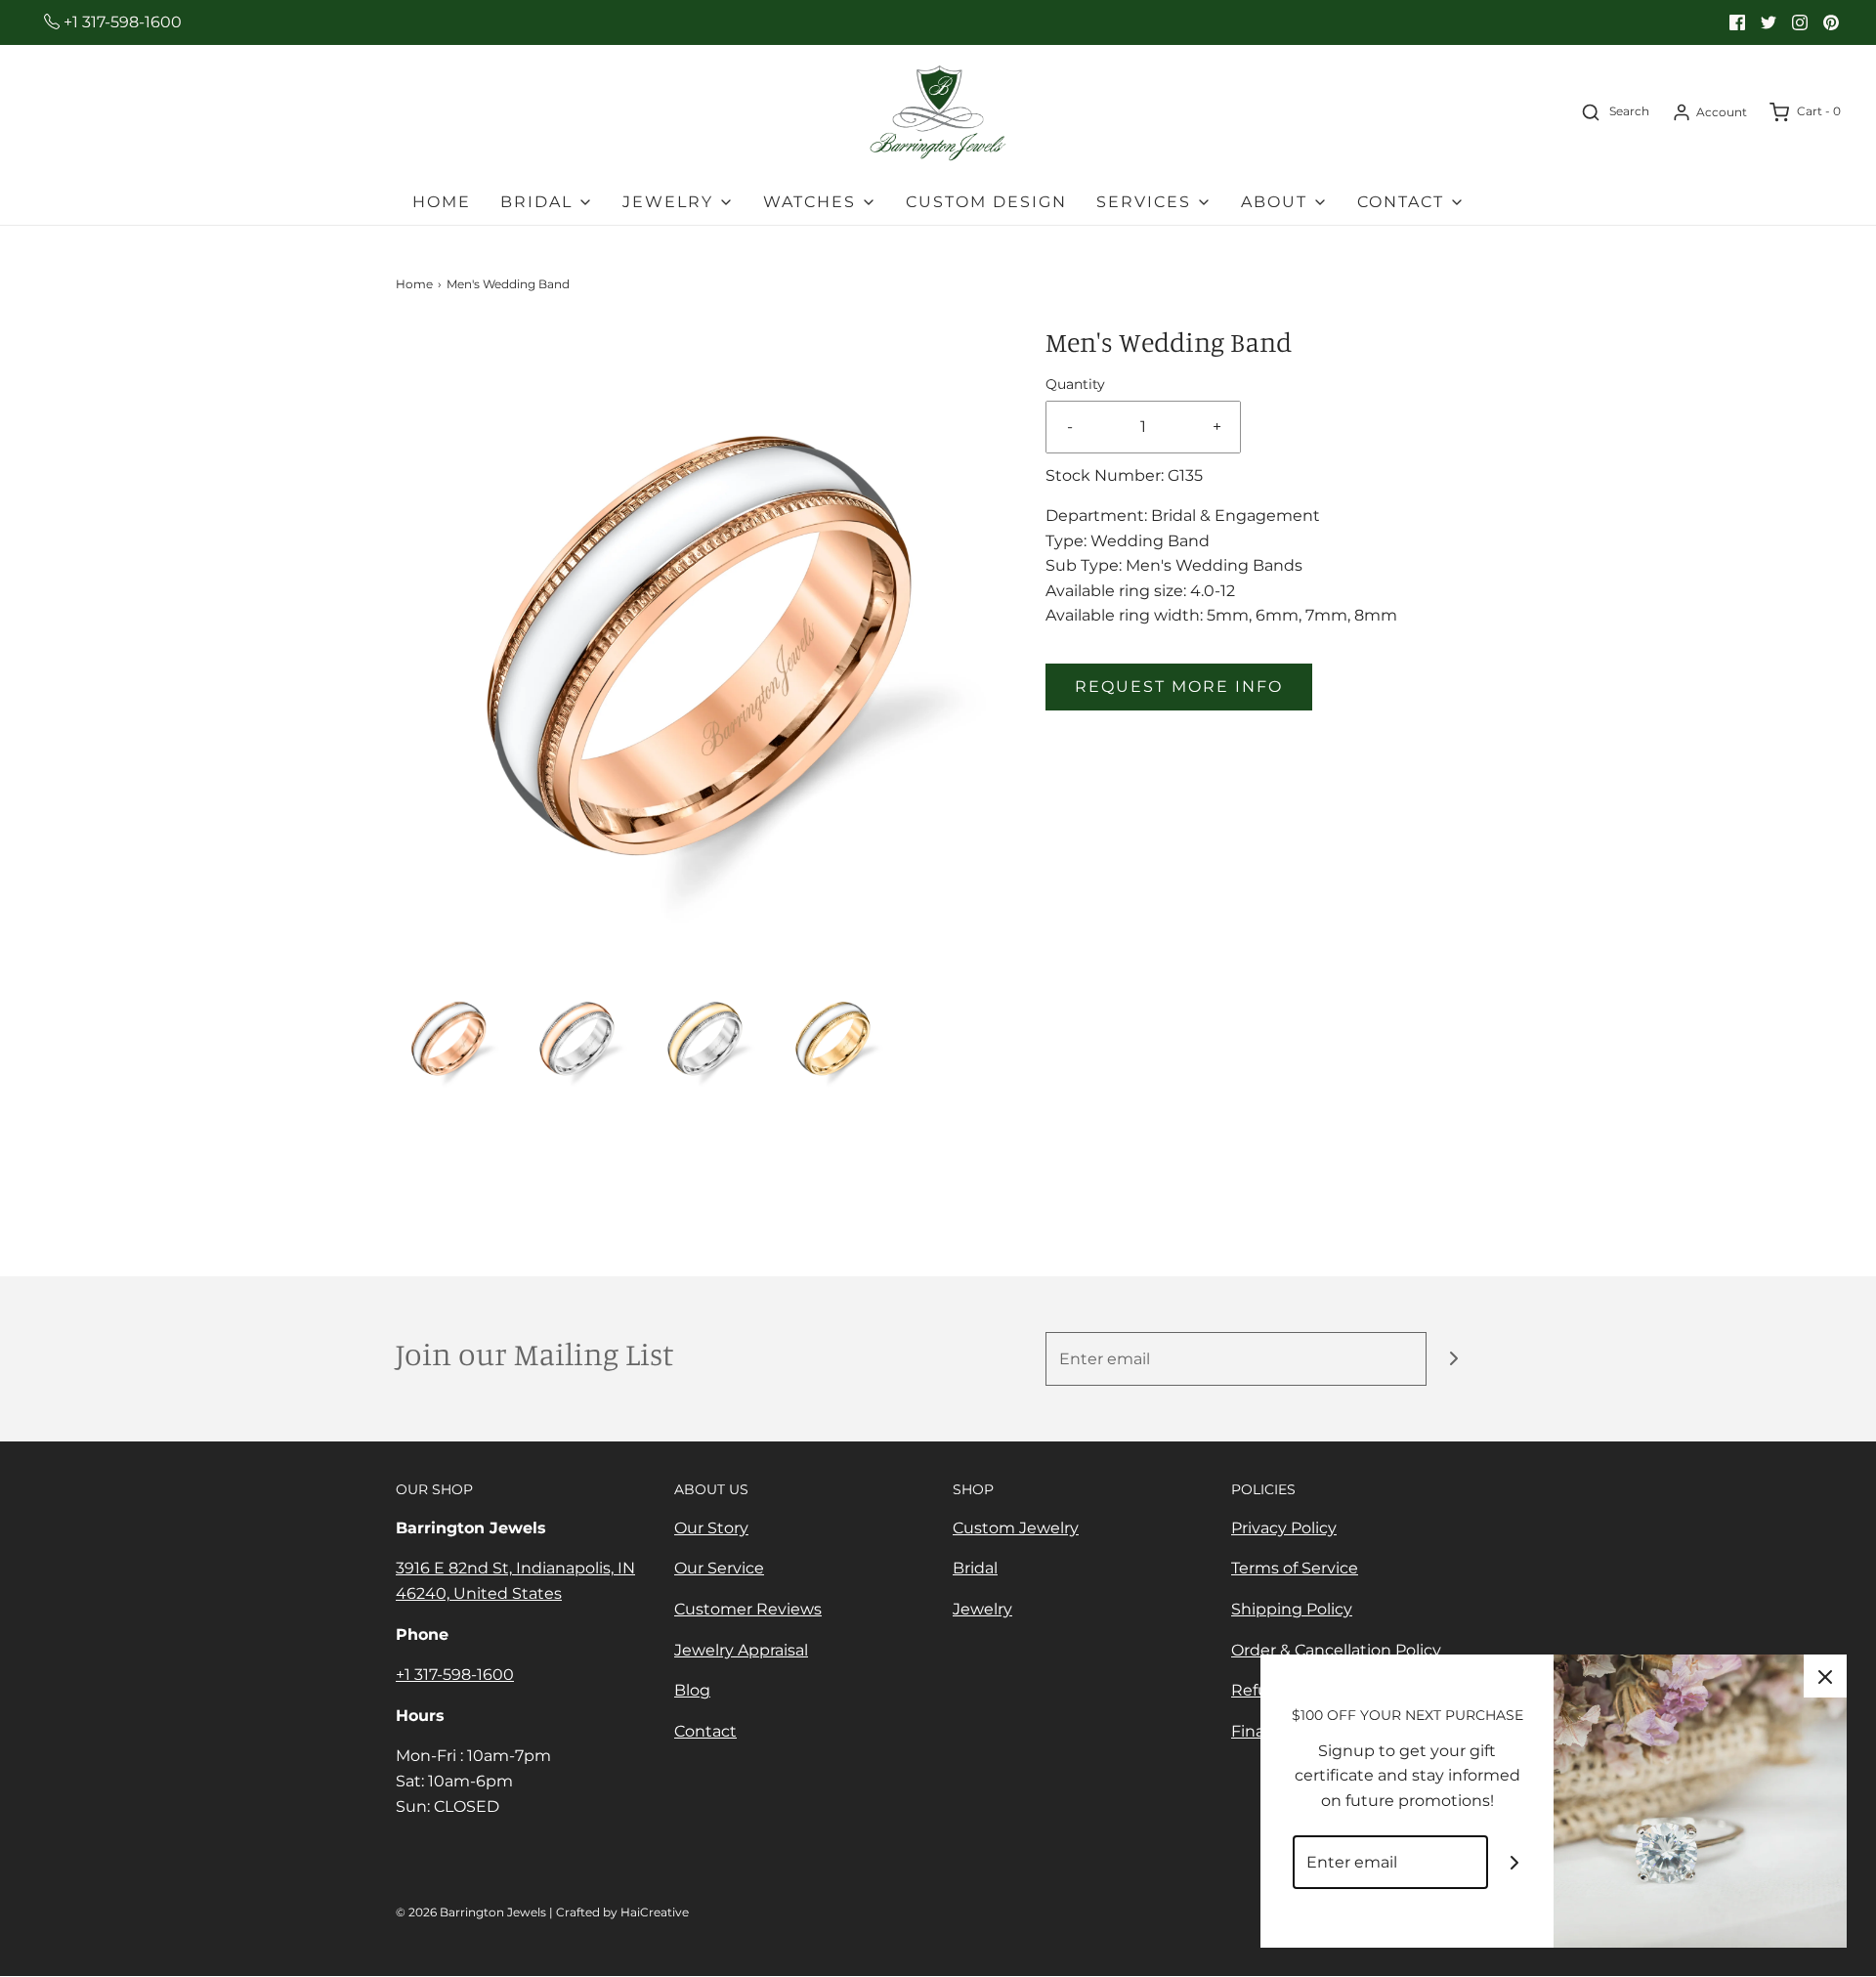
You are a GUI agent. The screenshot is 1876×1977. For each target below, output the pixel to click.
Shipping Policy (1292, 1609)
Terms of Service (1295, 1568)
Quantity (1075, 384)
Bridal (975, 1568)
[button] (450, 1036)
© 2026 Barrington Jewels (471, 1912)
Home (442, 202)
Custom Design (986, 202)
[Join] (1453, 1359)
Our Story (711, 1528)
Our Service (719, 1568)
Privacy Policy (1284, 1528)
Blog (692, 1690)
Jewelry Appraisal (741, 1650)
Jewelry (982, 1609)
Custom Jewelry (1016, 1528)
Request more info (1179, 687)
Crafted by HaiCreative (622, 1912)
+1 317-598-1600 (121, 22)
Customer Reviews (748, 1609)
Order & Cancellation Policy (1336, 1650)
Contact (705, 1731)
